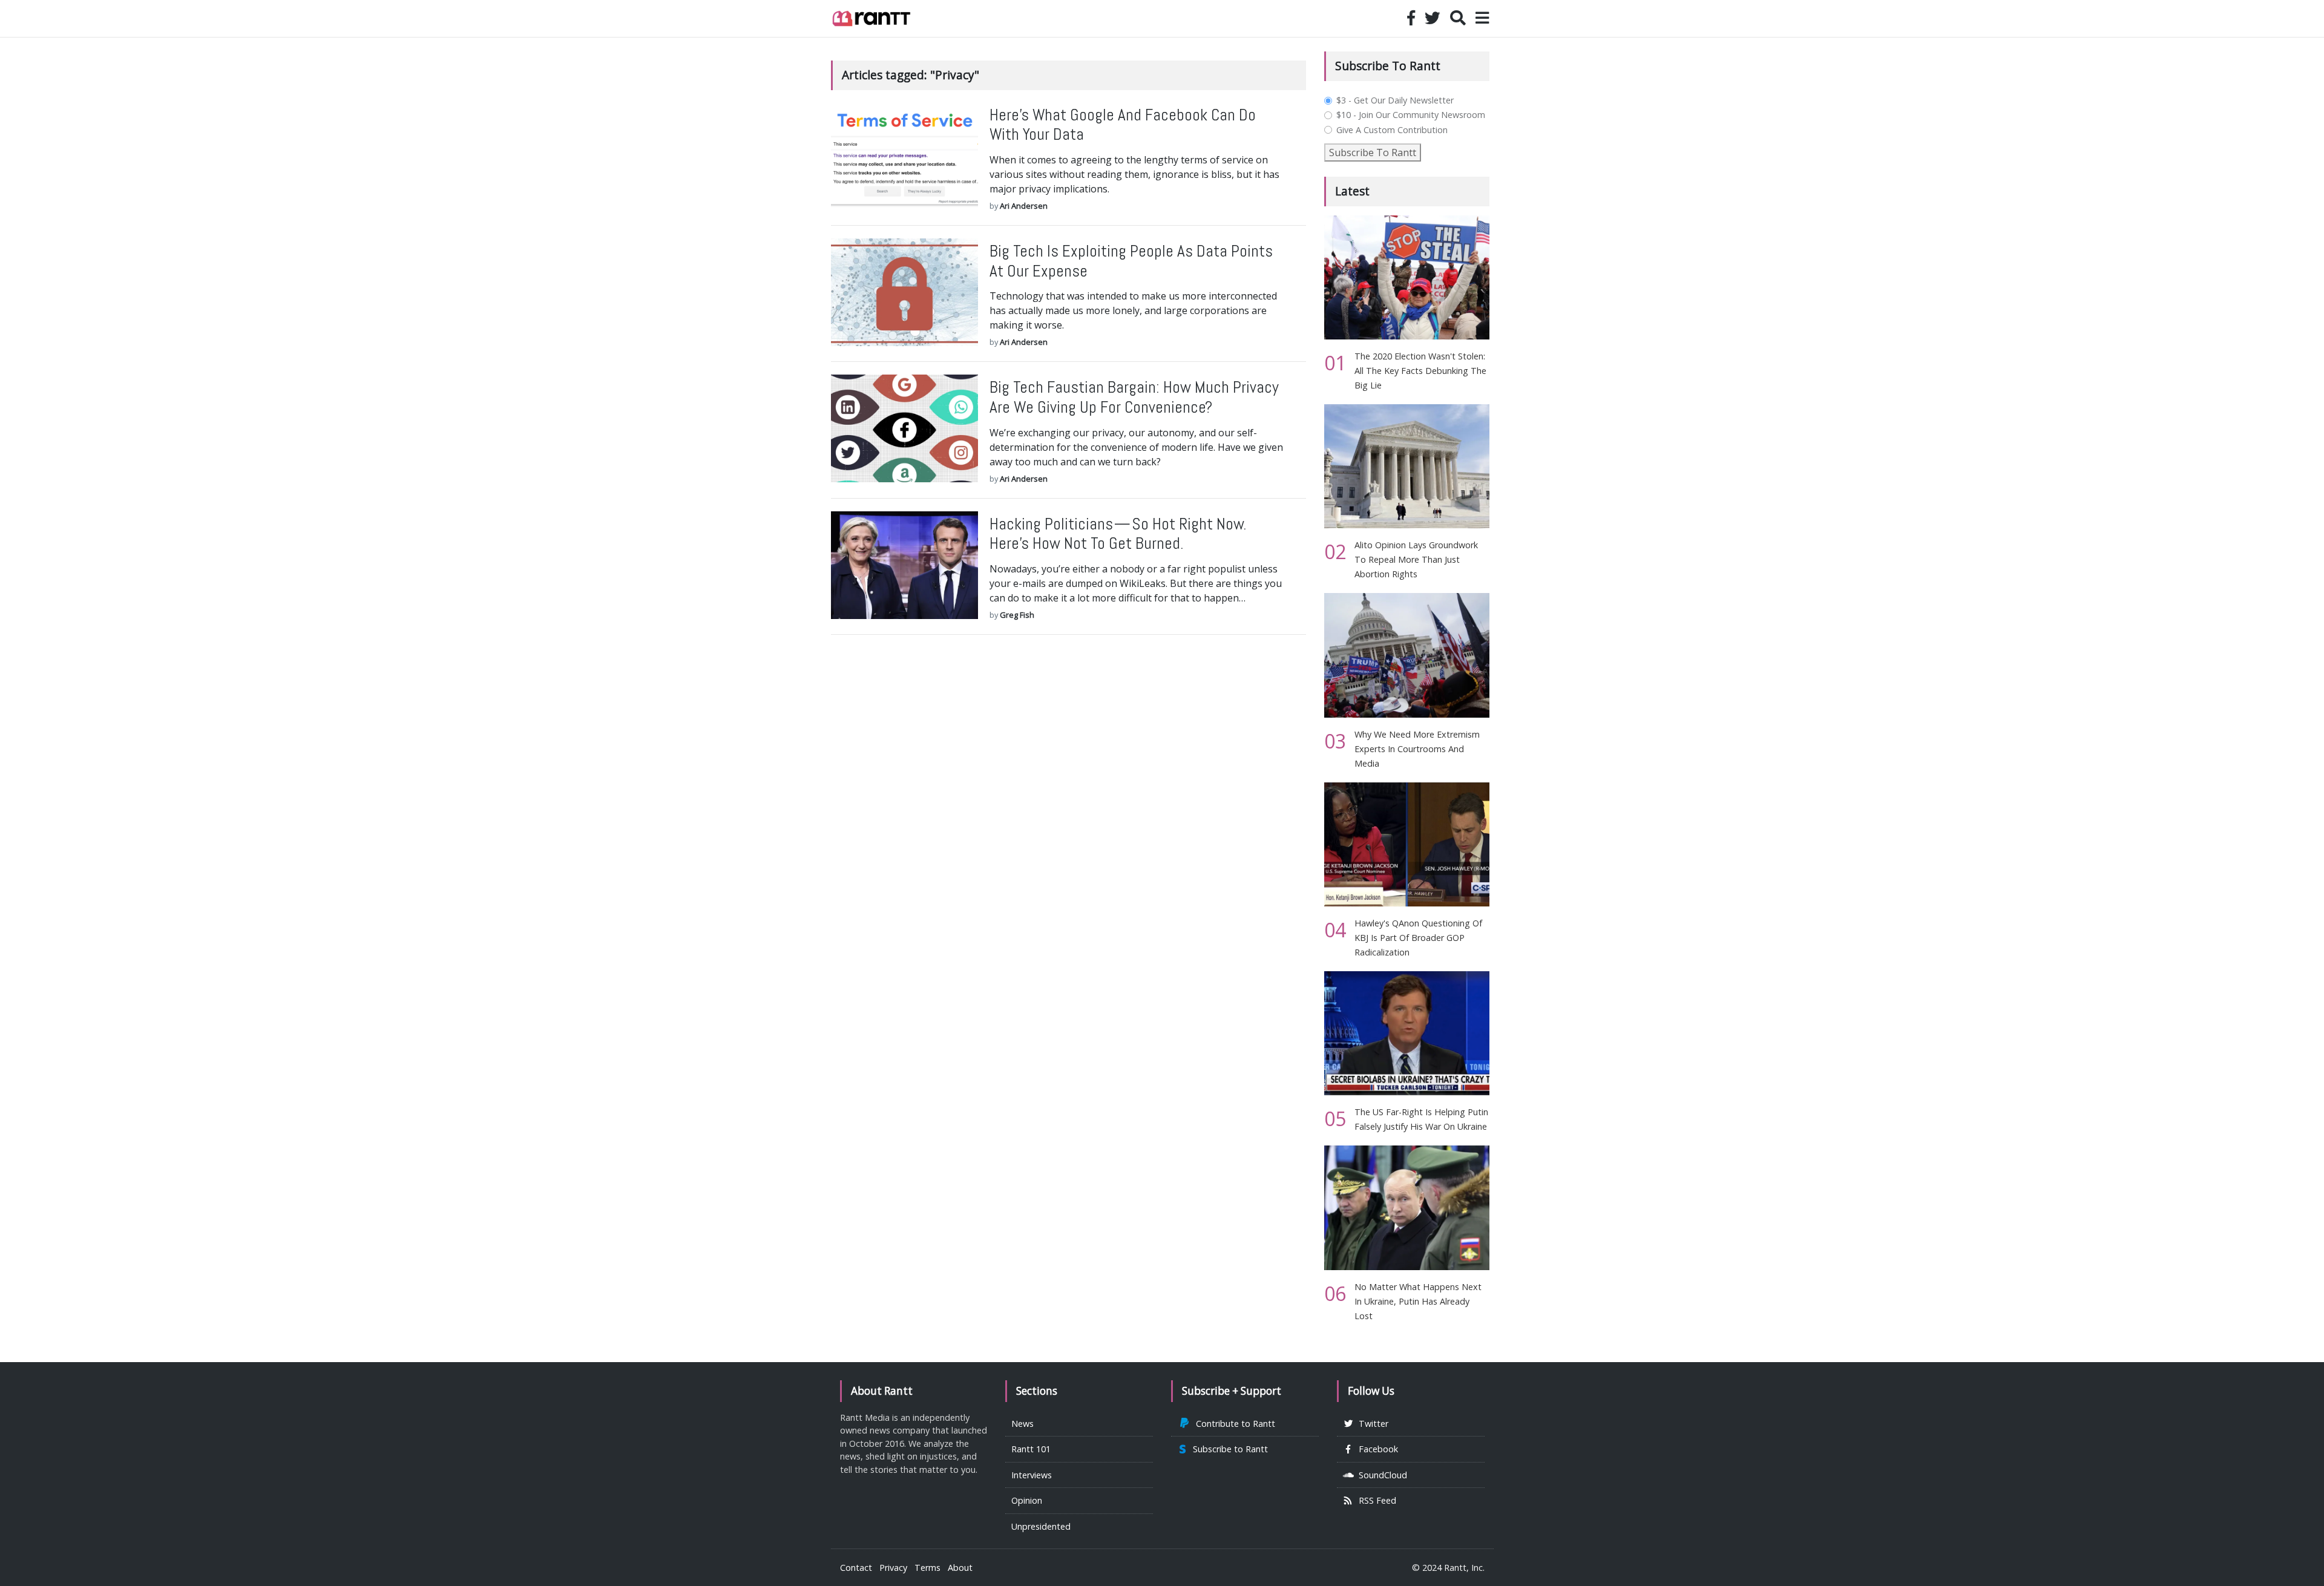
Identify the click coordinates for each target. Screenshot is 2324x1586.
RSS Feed (1375, 1500)
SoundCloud (1380, 1475)
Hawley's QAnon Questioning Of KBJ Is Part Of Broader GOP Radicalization (1418, 938)
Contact (856, 1568)
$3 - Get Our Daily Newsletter (1395, 100)
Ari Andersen (1024, 206)
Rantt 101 (1031, 1449)
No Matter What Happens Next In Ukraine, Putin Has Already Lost (1418, 1301)
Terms (927, 1568)
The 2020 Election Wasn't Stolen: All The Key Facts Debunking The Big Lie (1420, 371)
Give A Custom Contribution (1392, 130)
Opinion (1027, 1500)
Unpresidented (1041, 1526)
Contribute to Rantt (1233, 1424)
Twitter (1371, 1424)
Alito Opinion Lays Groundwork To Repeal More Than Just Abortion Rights (1416, 559)
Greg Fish (1017, 615)
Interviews (1032, 1475)
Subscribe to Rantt (1228, 1449)
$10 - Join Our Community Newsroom (1411, 115)
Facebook (1376, 1449)
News (1022, 1424)
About (960, 1568)
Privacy (893, 1568)
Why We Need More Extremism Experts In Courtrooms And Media (1417, 749)
